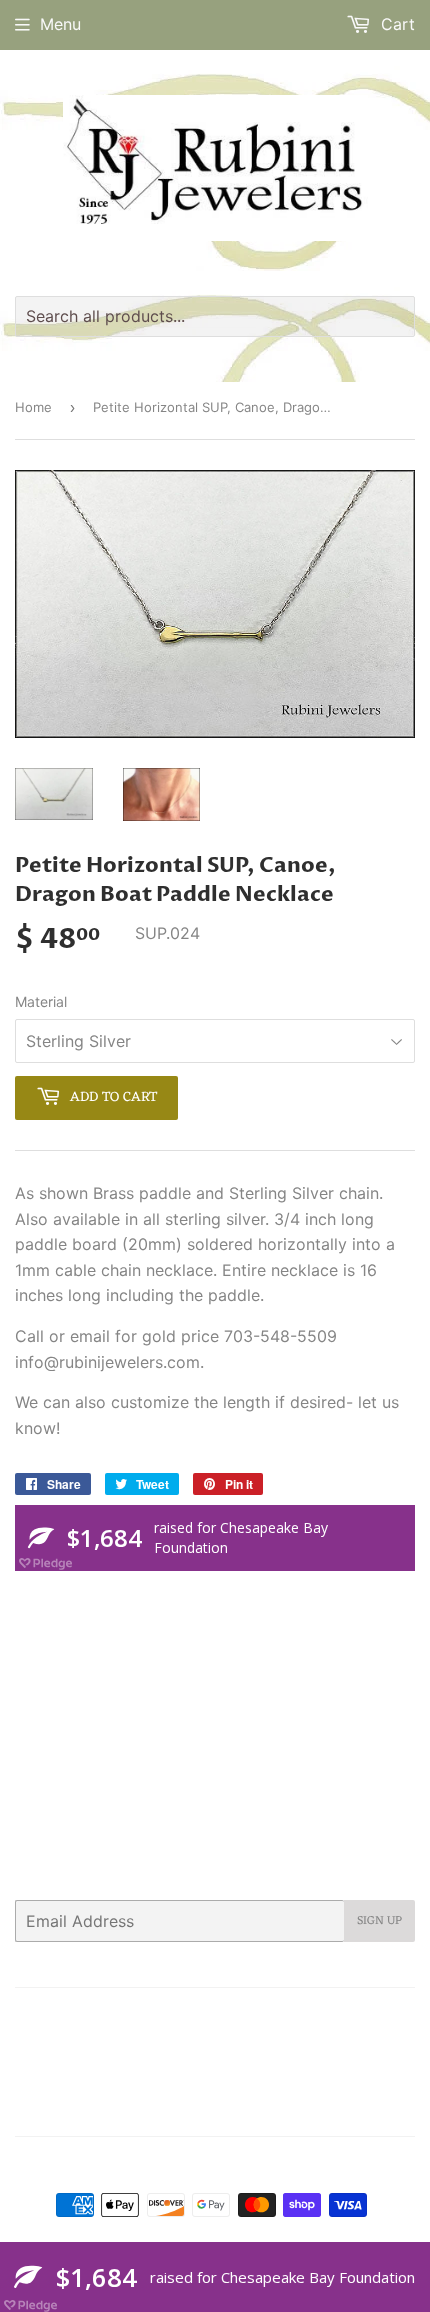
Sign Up (379, 1921)
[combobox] (215, 316)
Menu (60, 24)
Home (33, 407)
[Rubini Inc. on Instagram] (324, 2108)
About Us (110, 2016)
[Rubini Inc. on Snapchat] (359, 2108)
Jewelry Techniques (105, 2042)
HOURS (273, 2016)
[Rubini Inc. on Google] (285, 2108)
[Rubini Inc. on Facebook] (209, 2108)
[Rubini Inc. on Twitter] (174, 2108)
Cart (395, 24)
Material (41, 1001)
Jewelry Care (357, 2016)
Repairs (211, 2042)
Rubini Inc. (224, 2165)
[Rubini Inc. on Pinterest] (245, 2108)
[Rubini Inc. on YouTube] (394, 2108)
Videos (207, 2067)
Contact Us (195, 2016)
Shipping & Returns (313, 2042)
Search (39, 2016)
